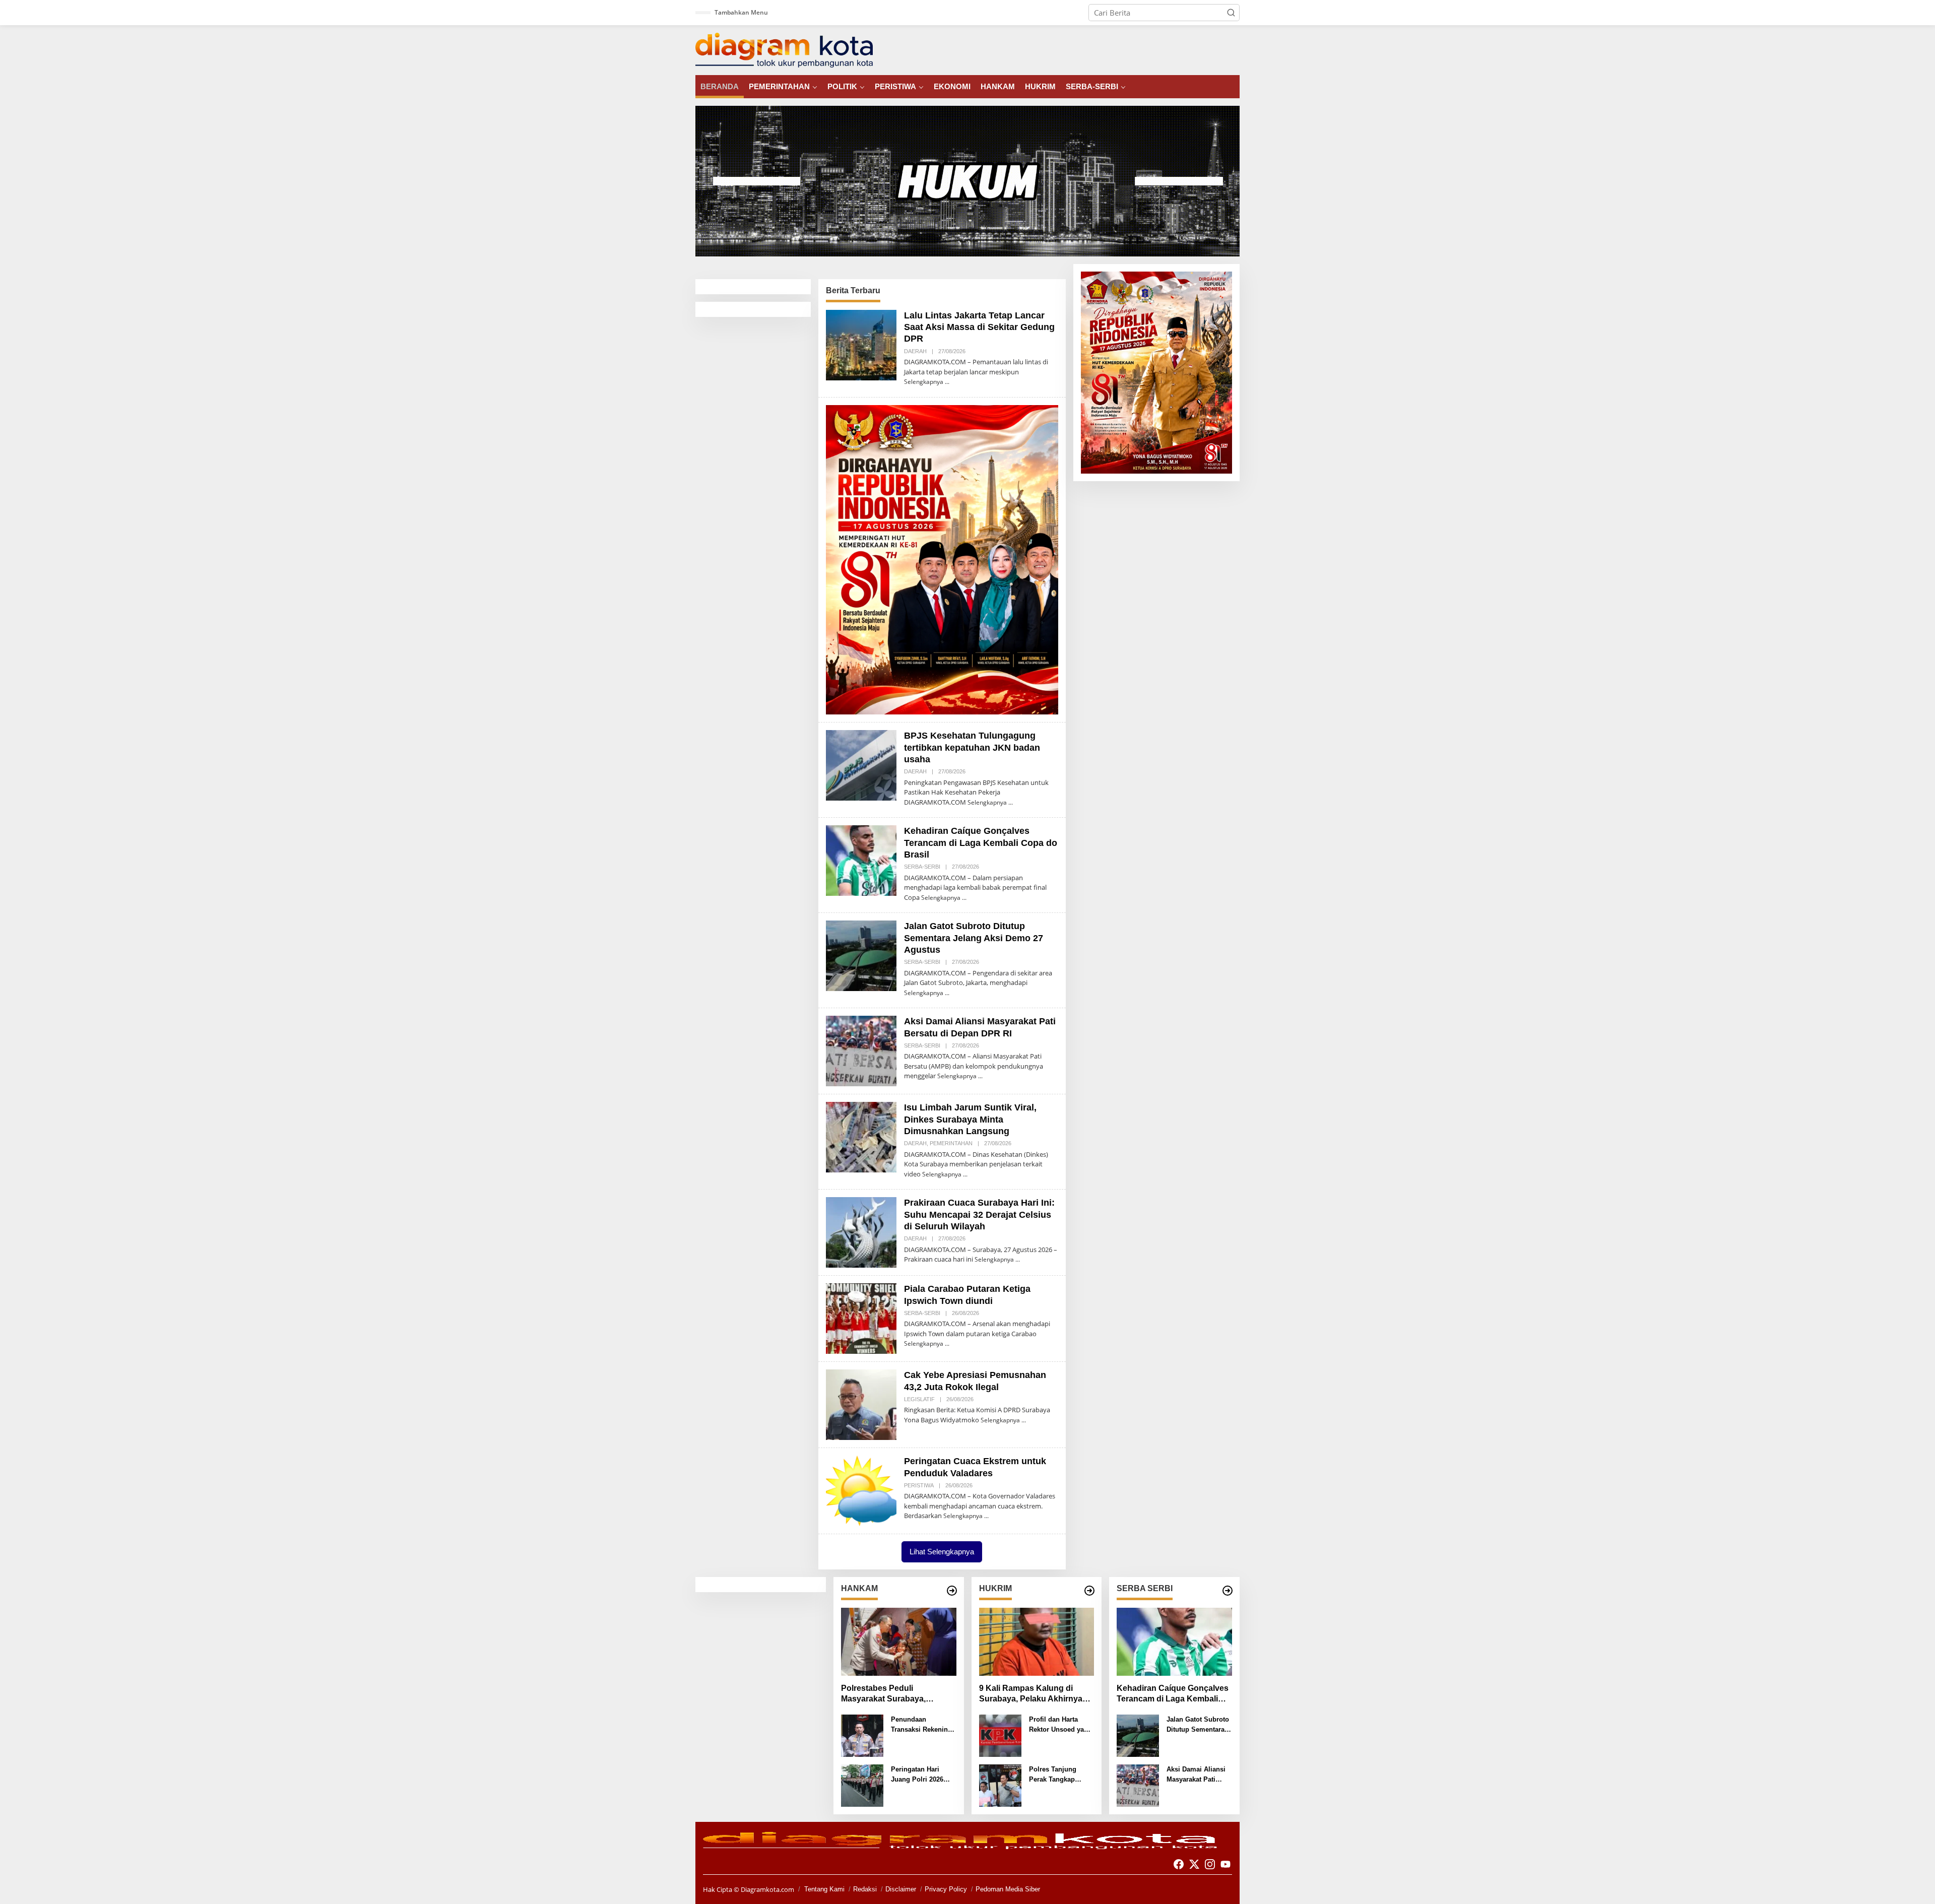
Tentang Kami (824, 1889)
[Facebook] (1179, 1864)
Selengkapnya (924, 382)
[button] (1231, 13)
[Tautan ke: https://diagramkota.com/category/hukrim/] (1089, 1591)
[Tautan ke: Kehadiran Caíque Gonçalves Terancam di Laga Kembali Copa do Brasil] (861, 860)
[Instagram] (1210, 1864)
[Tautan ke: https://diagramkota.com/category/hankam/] (952, 1591)
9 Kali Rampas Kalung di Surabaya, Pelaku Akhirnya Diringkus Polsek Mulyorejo (1032, 1694)
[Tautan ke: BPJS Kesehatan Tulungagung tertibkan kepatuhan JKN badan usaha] (861, 764)
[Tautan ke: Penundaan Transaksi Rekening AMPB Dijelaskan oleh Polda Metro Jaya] (862, 1735)
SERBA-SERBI (922, 867)
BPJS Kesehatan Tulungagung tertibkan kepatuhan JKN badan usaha (972, 747)
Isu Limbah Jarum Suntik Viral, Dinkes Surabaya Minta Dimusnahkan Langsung (970, 1119)
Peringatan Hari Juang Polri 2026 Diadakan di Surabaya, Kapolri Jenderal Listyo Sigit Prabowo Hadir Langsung (923, 1775)
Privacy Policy (946, 1889)
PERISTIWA (919, 1485)
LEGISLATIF (919, 1399)
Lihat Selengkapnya (942, 1552)
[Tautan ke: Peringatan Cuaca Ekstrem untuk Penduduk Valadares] (861, 1490)
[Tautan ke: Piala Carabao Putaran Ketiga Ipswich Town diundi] (861, 1318)
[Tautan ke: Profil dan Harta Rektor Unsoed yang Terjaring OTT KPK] (1000, 1735)
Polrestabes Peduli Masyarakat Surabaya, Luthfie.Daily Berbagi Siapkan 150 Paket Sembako (898, 1694)
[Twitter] (1194, 1864)
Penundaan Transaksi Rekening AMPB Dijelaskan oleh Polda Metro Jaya (921, 1725)
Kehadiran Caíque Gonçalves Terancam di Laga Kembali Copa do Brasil (981, 843)
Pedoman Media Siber (1008, 1889)
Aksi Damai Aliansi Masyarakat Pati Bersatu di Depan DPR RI (1196, 1775)
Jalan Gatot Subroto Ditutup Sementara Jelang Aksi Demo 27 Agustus (974, 938)
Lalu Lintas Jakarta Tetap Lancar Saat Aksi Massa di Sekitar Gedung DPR (979, 327)
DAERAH (915, 351)
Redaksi (865, 1889)
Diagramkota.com (767, 1889)
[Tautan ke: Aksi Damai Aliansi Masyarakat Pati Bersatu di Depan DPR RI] (861, 1050)
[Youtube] (1225, 1864)
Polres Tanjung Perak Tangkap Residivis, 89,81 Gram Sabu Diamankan (1053, 1775)
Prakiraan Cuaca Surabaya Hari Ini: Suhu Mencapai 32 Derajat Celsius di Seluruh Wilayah (979, 1214)
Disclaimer (901, 1889)
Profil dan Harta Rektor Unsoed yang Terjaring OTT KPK (1060, 1725)
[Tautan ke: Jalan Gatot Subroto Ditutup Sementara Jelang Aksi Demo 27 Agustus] (861, 955)
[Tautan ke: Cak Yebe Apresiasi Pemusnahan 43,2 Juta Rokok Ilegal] (861, 1404)
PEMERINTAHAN (951, 1143)
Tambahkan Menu (741, 12)
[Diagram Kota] (784, 49)
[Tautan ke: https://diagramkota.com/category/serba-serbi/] (1228, 1591)
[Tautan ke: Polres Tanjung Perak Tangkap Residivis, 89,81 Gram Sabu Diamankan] (1000, 1785)
